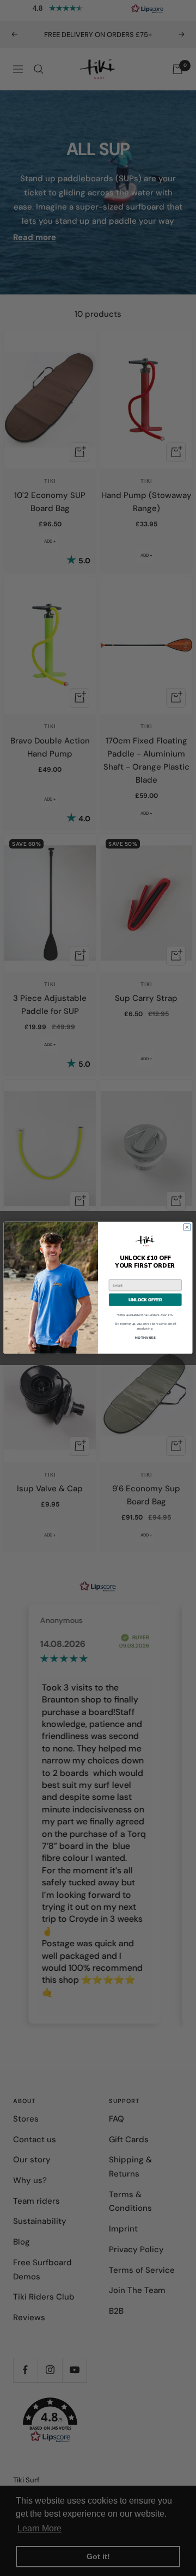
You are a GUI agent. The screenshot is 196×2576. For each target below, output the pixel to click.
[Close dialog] (187, 1228)
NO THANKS (145, 1338)
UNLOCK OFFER (145, 1300)
